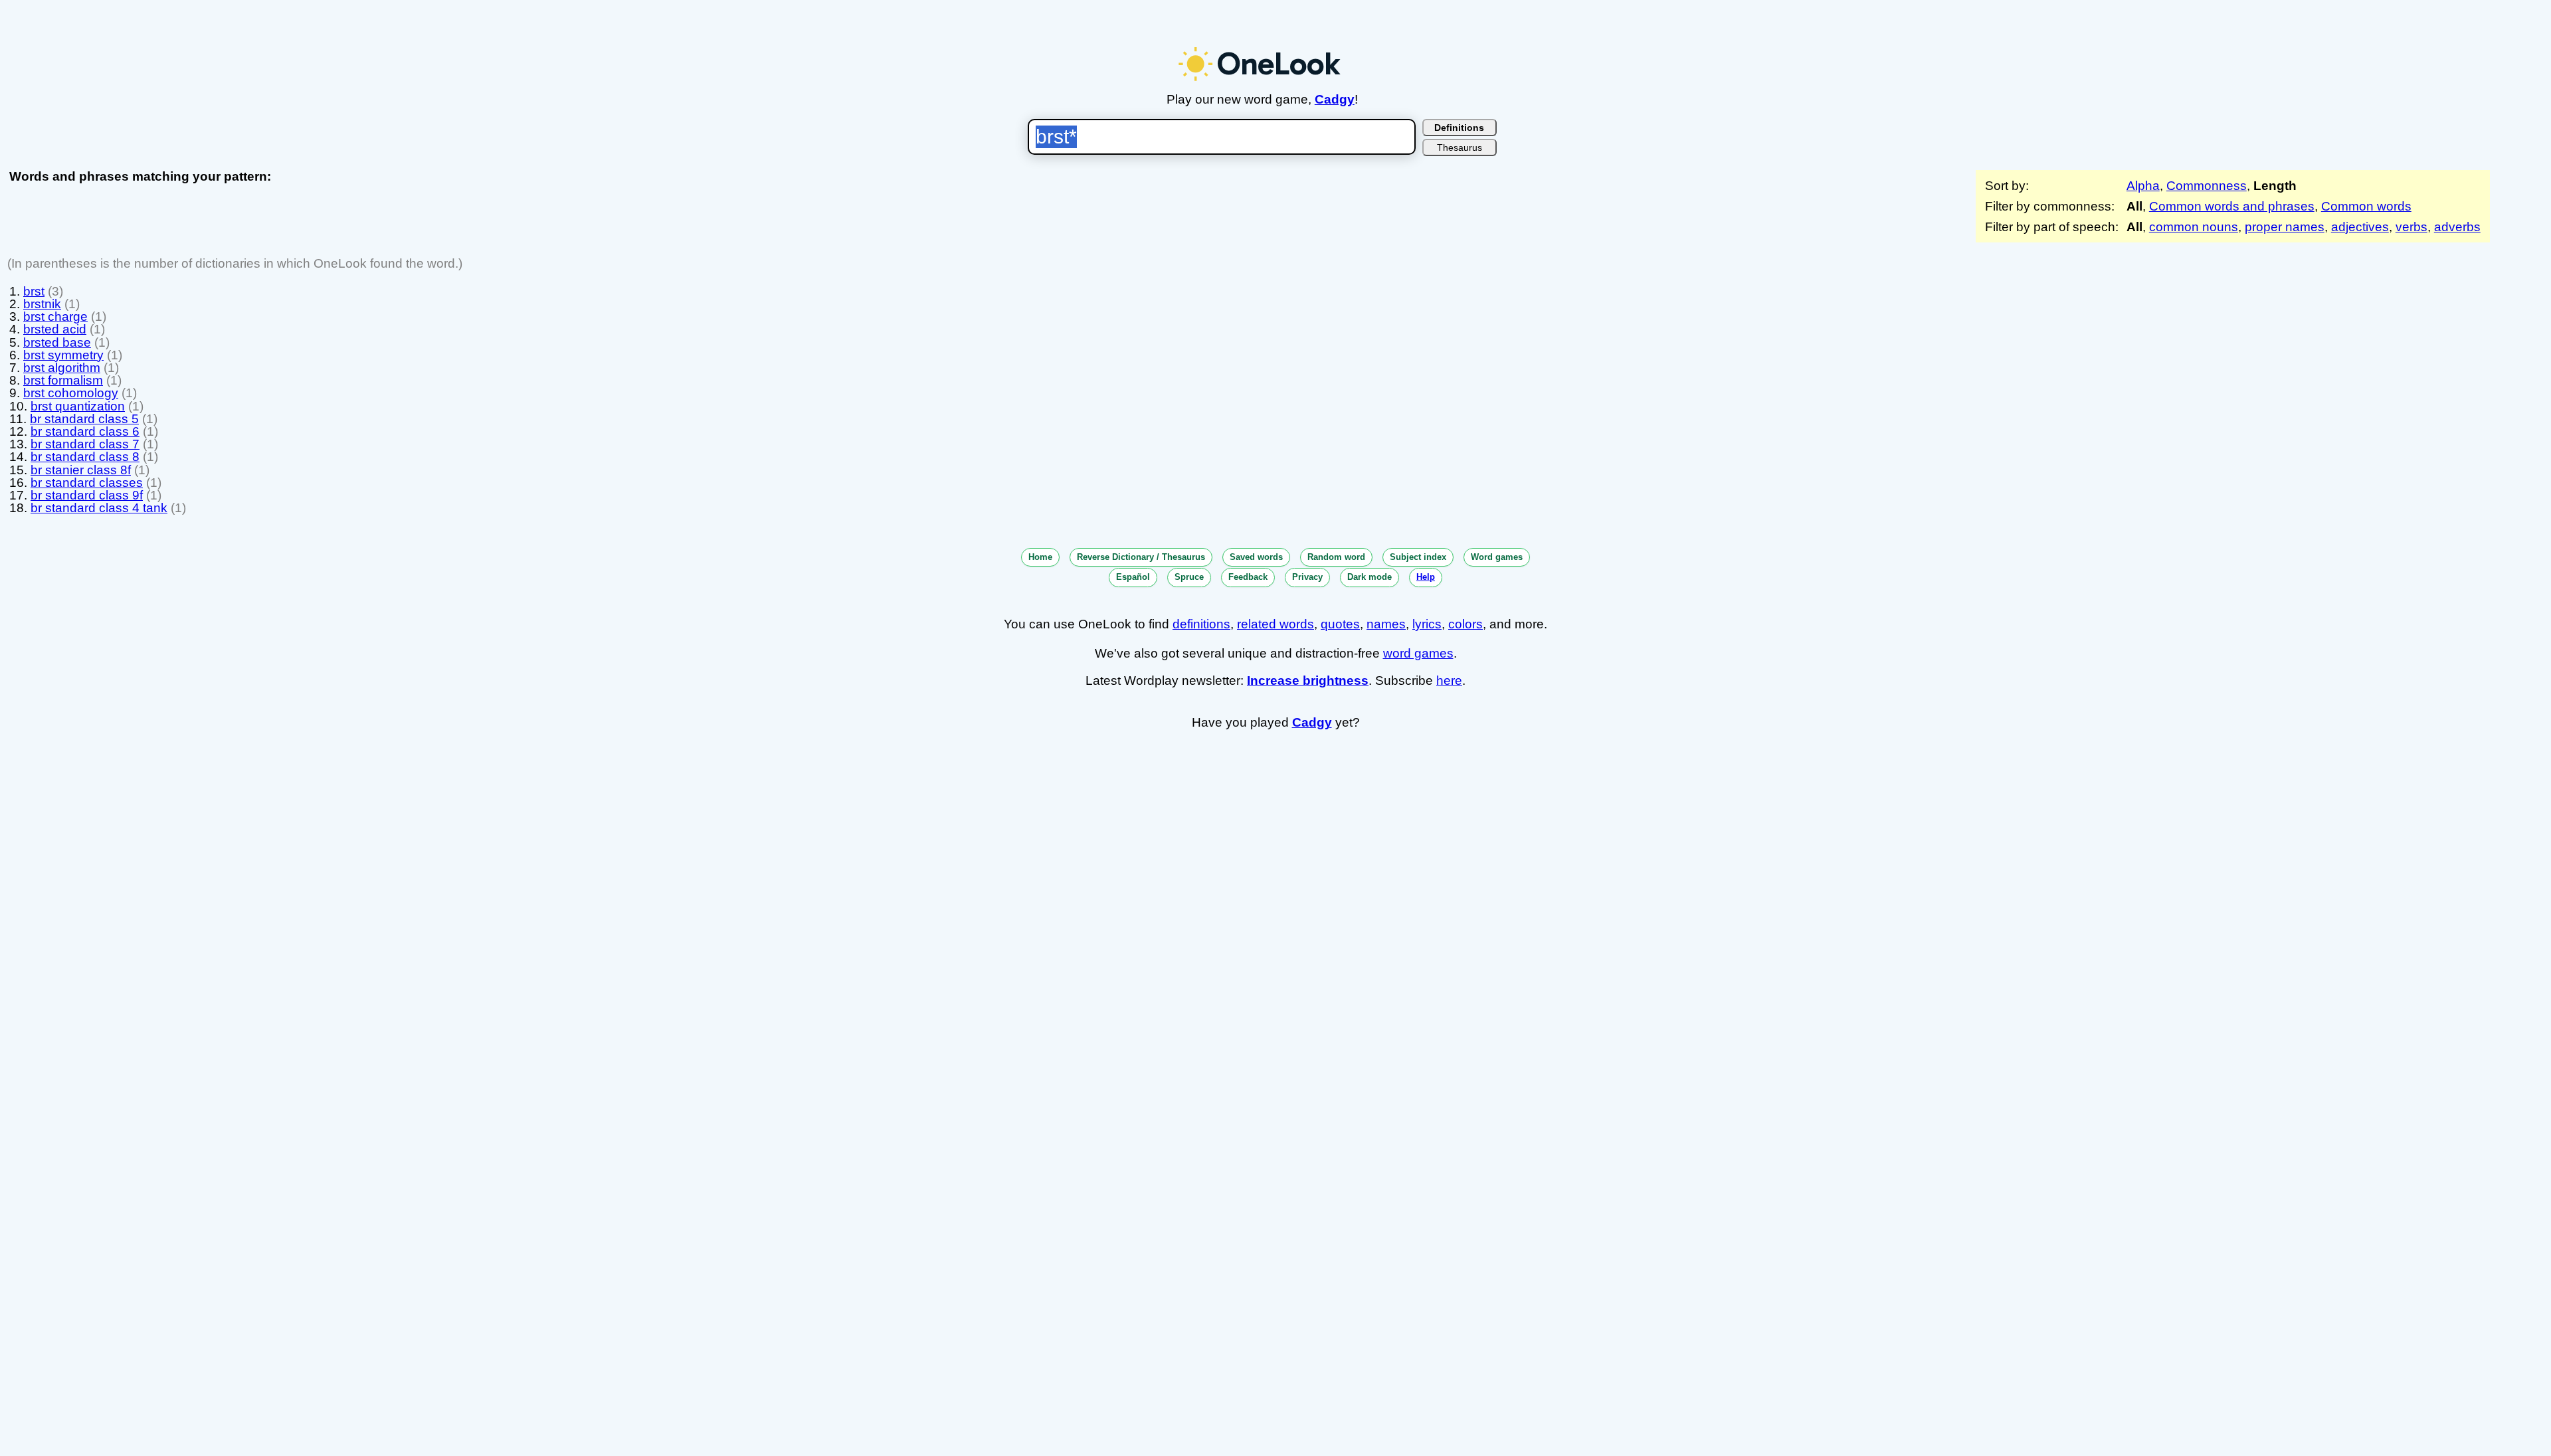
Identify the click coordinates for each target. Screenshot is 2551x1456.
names (1386, 624)
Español (1133, 577)
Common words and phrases (2232, 206)
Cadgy (1335, 99)
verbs (2411, 227)
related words (1275, 624)
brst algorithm (62, 368)
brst (34, 291)
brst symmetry (63, 355)
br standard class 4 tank (99, 508)
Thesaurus (1460, 147)
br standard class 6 (85, 431)
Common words (2366, 206)
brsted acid (55, 329)
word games (1418, 653)
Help (1426, 577)
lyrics (1427, 624)
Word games (1497, 557)
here (1449, 681)
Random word (1336, 557)
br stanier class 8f (81, 470)
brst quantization (78, 406)
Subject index (1418, 557)
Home (1040, 557)
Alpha (2143, 186)
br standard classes (87, 483)
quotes (1340, 624)
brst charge (55, 317)
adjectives (2360, 227)
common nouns (2194, 227)
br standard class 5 (84, 419)
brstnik (42, 304)
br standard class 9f (87, 495)
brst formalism (63, 380)
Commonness (2207, 186)
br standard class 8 (85, 457)
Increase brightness (1308, 681)
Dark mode (1370, 577)
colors (1465, 624)
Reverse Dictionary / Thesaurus (1141, 557)
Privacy (1307, 577)
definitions (1201, 624)
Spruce (1189, 577)
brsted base (57, 342)
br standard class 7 (85, 444)
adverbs (2457, 227)
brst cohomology (71, 393)
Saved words (1256, 557)
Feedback (1248, 577)
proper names (2285, 227)
